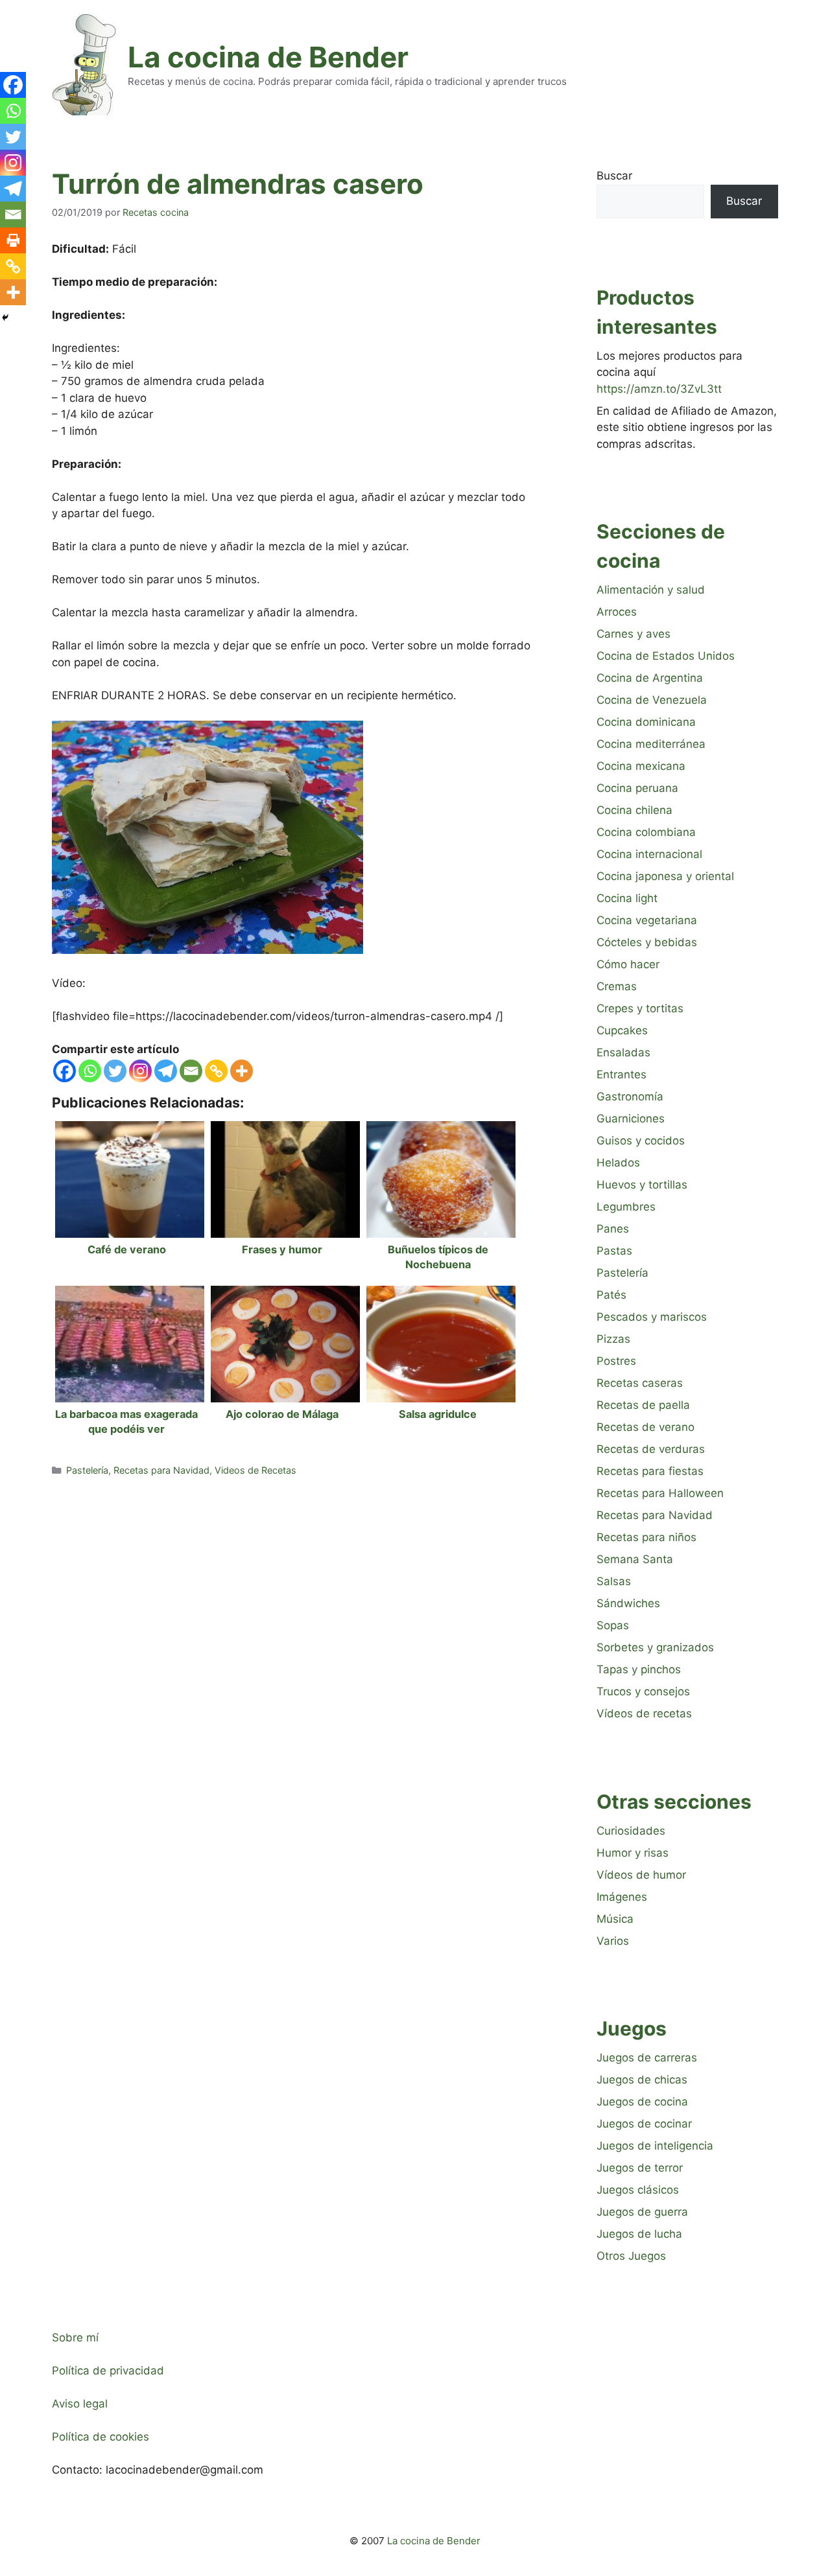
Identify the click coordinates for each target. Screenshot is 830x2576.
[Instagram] (140, 1071)
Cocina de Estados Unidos (666, 656)
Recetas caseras (640, 1383)
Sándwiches (628, 1603)
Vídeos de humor (641, 1875)
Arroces (617, 612)
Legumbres (626, 1207)
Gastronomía (630, 1097)
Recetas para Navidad (161, 1470)
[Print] (13, 240)
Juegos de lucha (639, 2234)
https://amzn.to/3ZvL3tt (659, 389)
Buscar (614, 176)
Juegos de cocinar (644, 2124)
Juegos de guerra (642, 2212)
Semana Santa (635, 1559)
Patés (611, 1295)
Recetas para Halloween (660, 1493)
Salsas (614, 1581)
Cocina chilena (634, 810)
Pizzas (613, 1339)
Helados (618, 1163)
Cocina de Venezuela (652, 700)
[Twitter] (115, 1071)
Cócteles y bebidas (647, 942)
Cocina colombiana (646, 832)
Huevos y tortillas (642, 1185)
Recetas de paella (643, 1405)
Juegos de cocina (642, 2102)
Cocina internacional (649, 854)
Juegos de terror (640, 2168)
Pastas (614, 1251)
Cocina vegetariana (647, 920)
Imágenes (622, 1897)
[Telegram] (166, 1071)
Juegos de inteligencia (655, 2146)
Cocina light (627, 898)
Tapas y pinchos (639, 1669)
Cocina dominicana (646, 722)
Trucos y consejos (643, 1691)
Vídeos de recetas (644, 1713)
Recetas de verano (646, 1427)
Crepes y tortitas (640, 1008)
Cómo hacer (628, 964)
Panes (613, 1229)
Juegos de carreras (647, 2058)
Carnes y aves (634, 634)
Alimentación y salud (651, 590)
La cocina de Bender (268, 57)
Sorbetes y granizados (655, 1647)
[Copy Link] (216, 1071)
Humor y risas (633, 1853)
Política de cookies (101, 2437)
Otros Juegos (631, 2256)
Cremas (617, 986)
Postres (616, 1361)
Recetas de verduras (651, 1449)
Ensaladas (623, 1052)
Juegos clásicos (638, 2190)
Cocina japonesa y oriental (665, 876)
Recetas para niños (646, 1537)
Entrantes (622, 1074)
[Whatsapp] (90, 1071)
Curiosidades (631, 1831)
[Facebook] (65, 1071)
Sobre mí (75, 2338)
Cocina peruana (637, 788)
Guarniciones (631, 1119)
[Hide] (5, 318)
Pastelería (87, 1470)
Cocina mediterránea (651, 744)
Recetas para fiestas (650, 1471)
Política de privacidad (108, 2371)
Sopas (613, 1625)
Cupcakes (622, 1030)
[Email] (191, 1071)
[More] (242, 1071)
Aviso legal (80, 2404)
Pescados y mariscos (652, 1317)
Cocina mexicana (641, 766)
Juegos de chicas (642, 2080)
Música (615, 1919)
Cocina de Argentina (650, 678)
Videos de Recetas (255, 1470)
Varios (613, 1941)
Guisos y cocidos (641, 1141)
